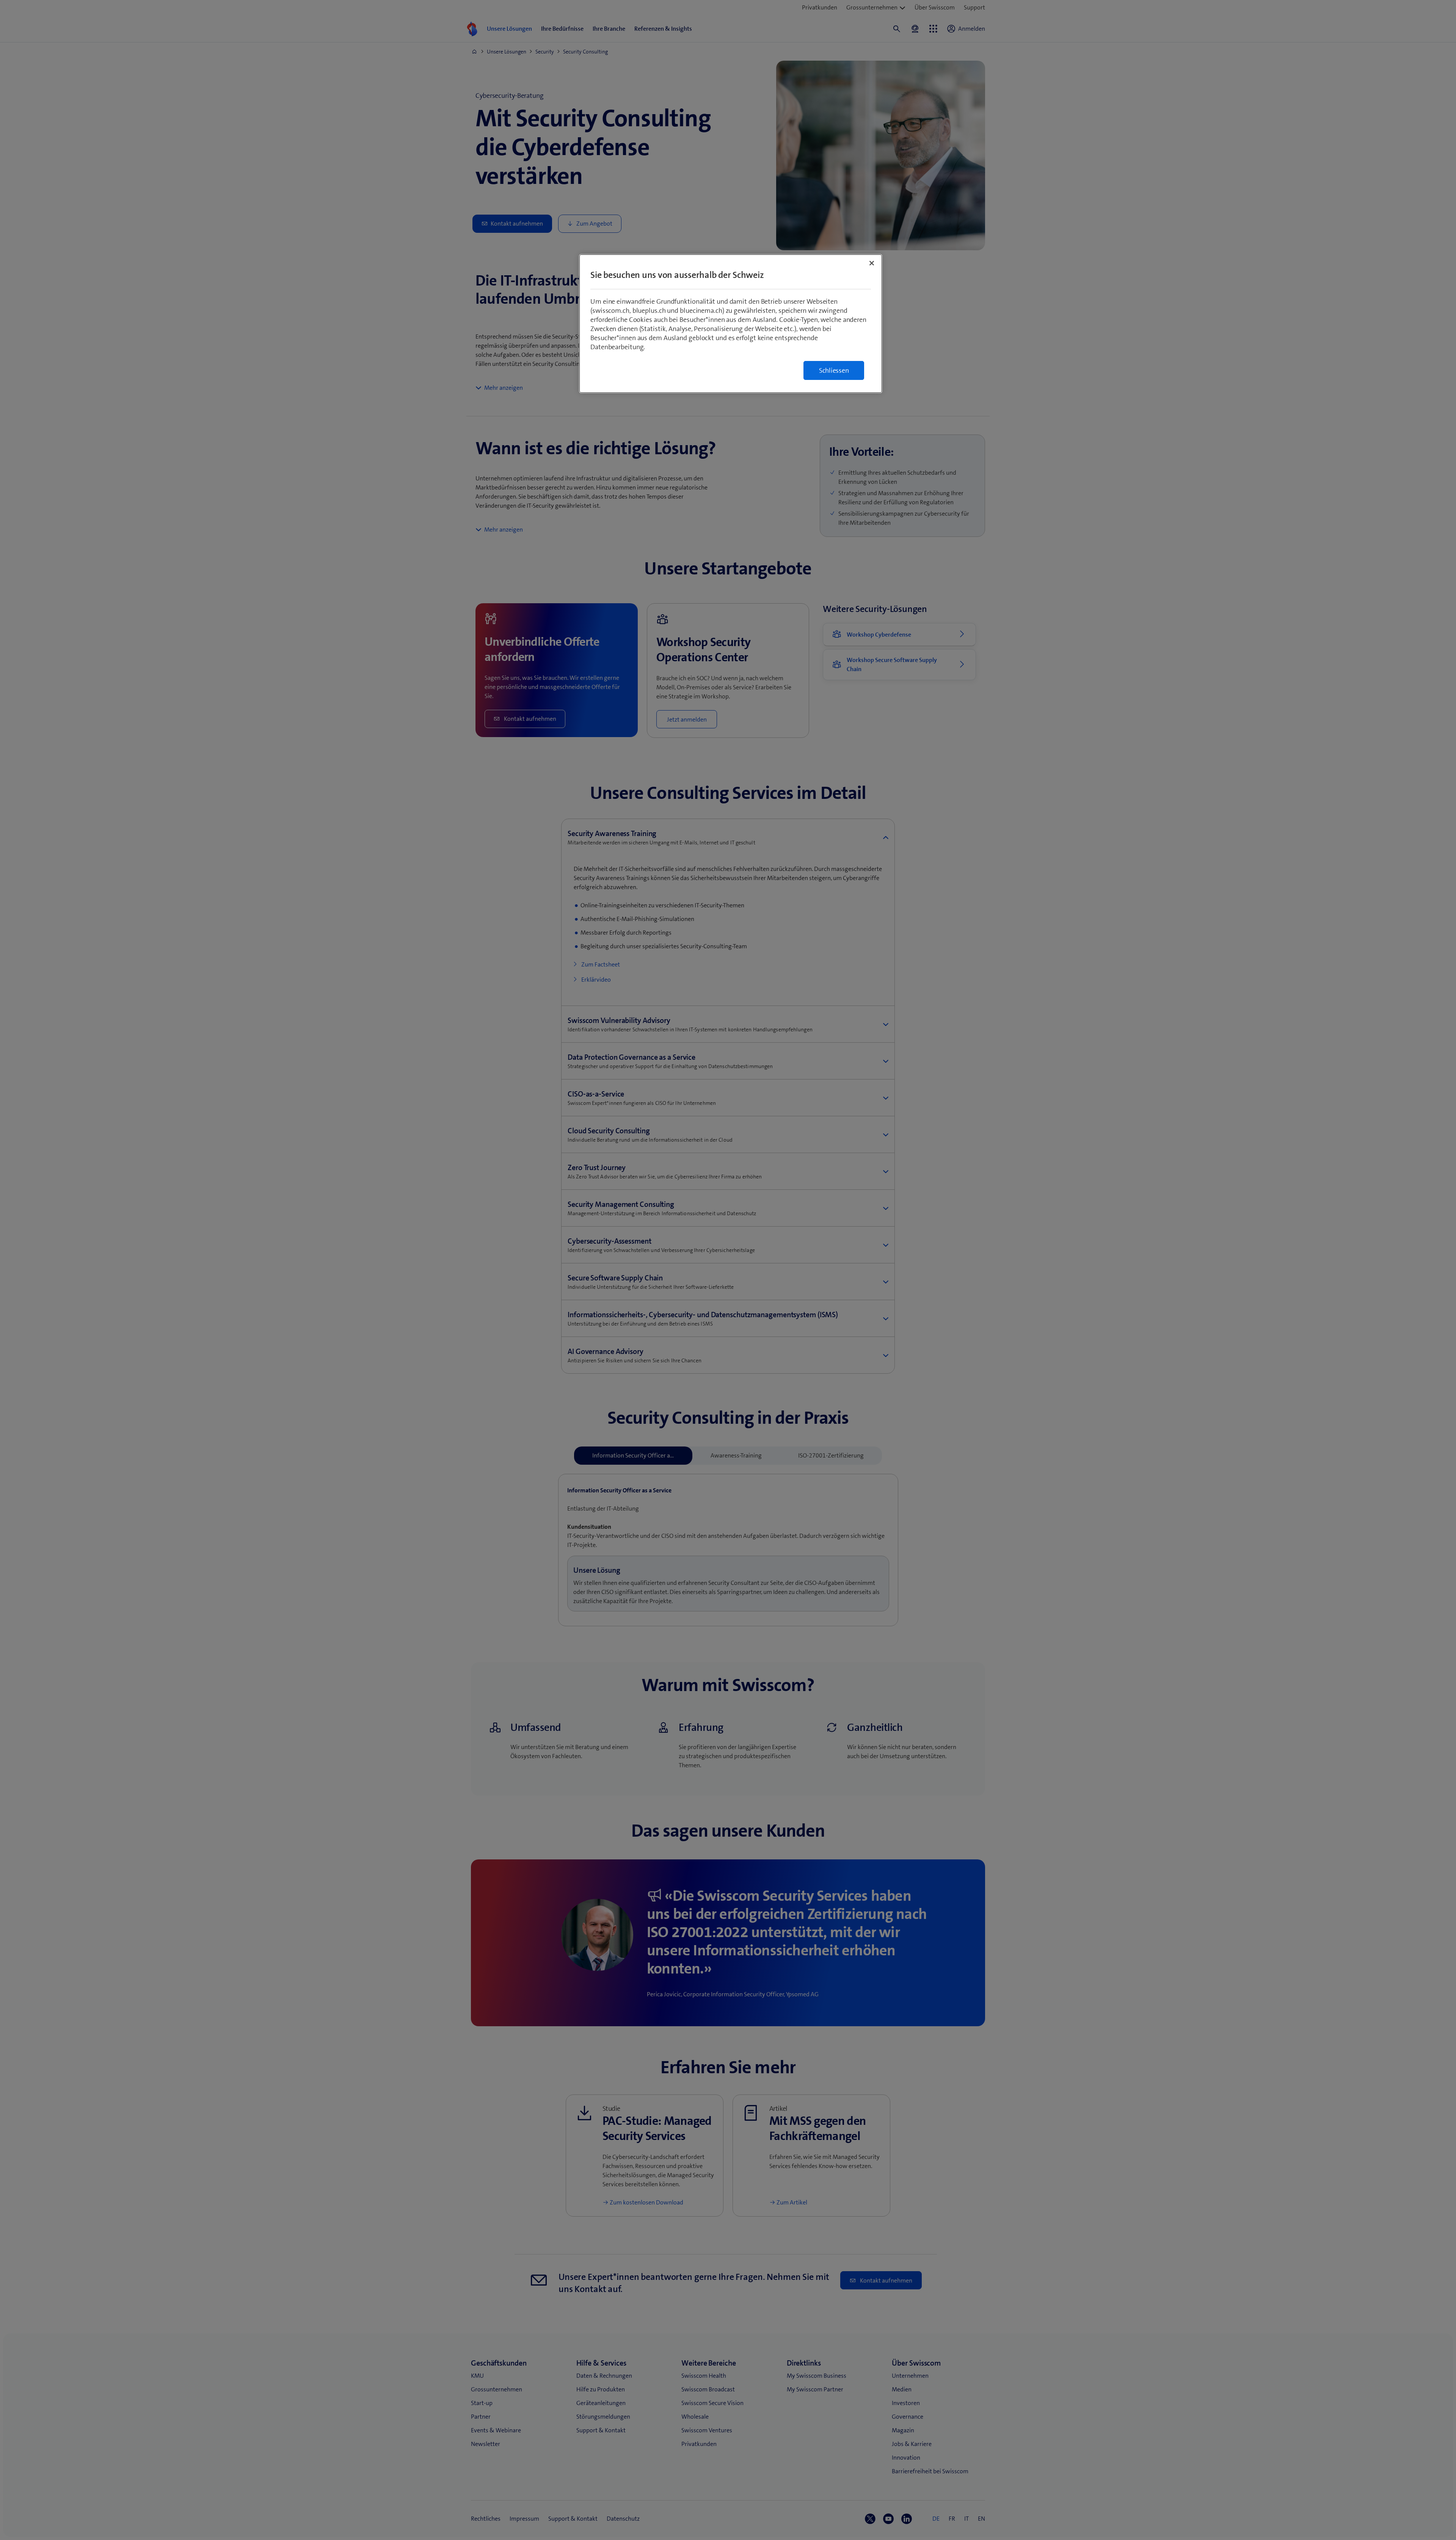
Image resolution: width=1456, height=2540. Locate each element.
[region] (731, 324)
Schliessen (834, 370)
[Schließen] (872, 263)
